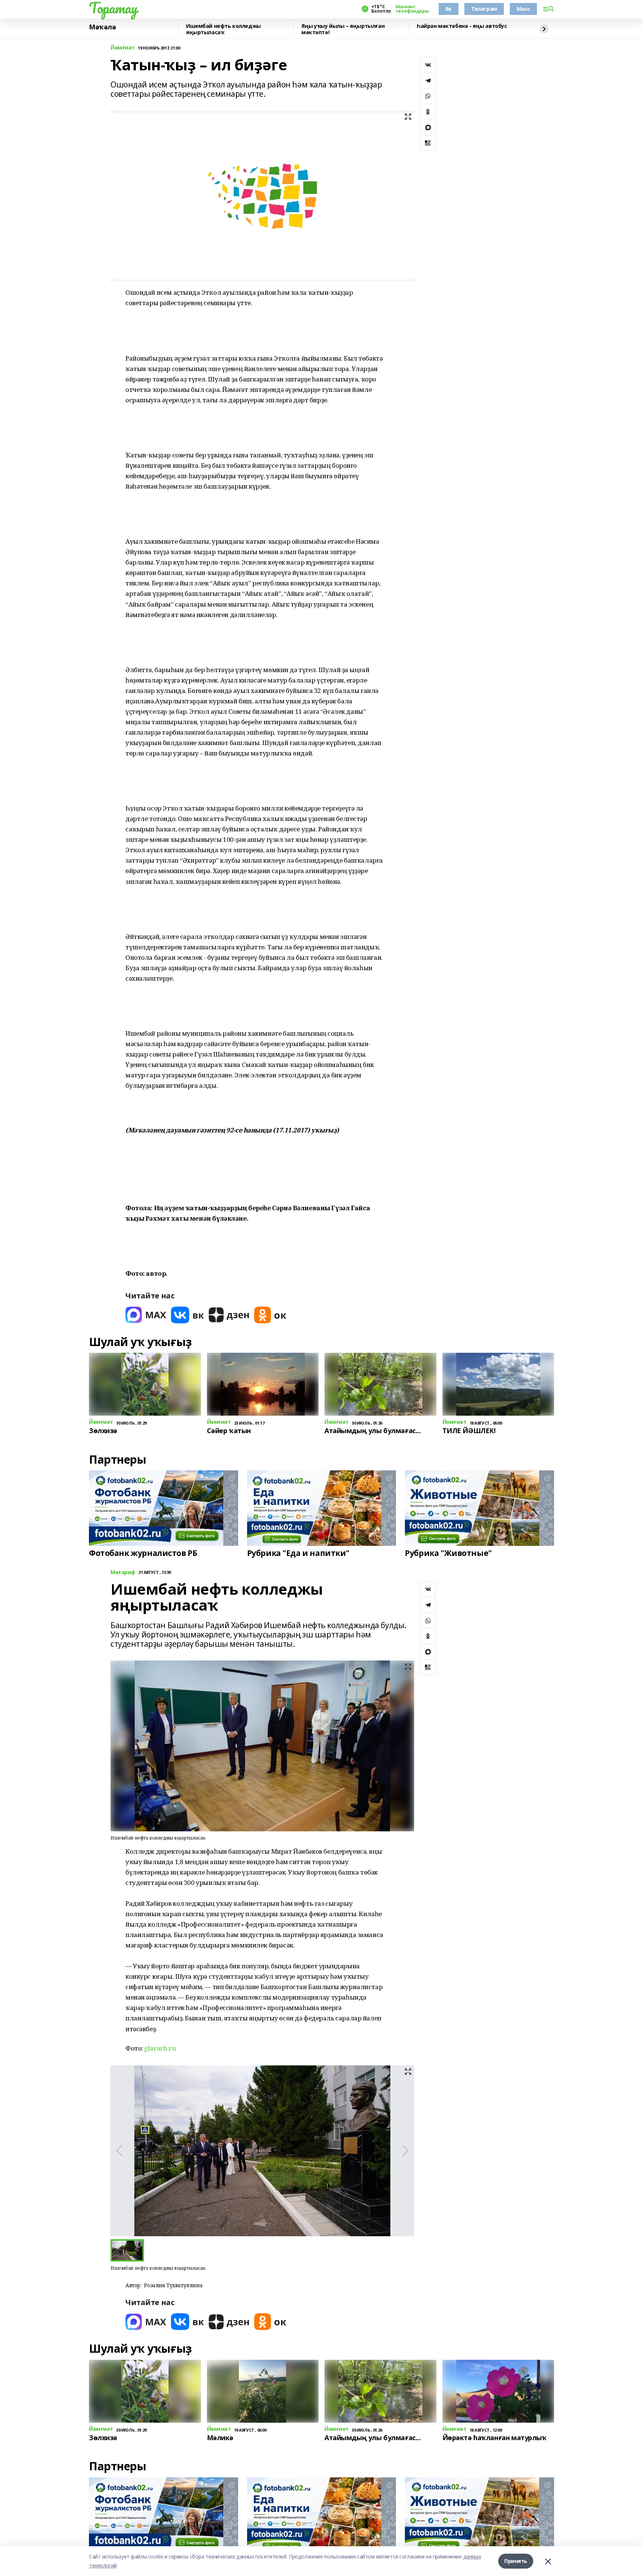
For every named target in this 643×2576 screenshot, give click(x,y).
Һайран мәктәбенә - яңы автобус (462, 26)
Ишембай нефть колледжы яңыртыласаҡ (223, 29)
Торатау (113, 8)
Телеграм (484, 9)
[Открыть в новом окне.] (146, 1315)
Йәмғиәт (123, 48)
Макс (523, 9)
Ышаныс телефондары (412, 9)
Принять (516, 2561)
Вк (449, 9)
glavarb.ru (160, 2048)
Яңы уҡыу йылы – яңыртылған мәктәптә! (343, 29)
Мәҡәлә (102, 27)
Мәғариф (123, 1573)
